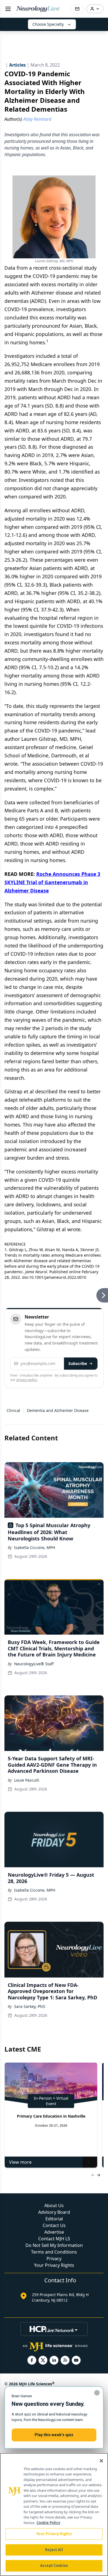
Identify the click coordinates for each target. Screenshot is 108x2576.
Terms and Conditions (54, 2252)
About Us (54, 2205)
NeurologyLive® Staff (34, 1664)
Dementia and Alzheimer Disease (58, 1410)
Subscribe (78, 1363)
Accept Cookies (54, 2566)
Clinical (13, 1410)
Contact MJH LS (54, 2239)
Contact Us (54, 2225)
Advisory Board (54, 2212)
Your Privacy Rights (54, 2265)
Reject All (54, 2550)
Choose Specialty (48, 24)
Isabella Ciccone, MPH (35, 1547)
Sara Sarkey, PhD (30, 2006)
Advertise (54, 2232)
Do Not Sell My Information (54, 2245)
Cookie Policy (48, 2523)
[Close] (101, 2461)
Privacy (54, 2259)
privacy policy (27, 1380)
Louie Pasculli (27, 1780)
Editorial (54, 2219)
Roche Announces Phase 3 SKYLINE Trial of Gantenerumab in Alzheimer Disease (52, 882)
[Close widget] (97, 2393)
